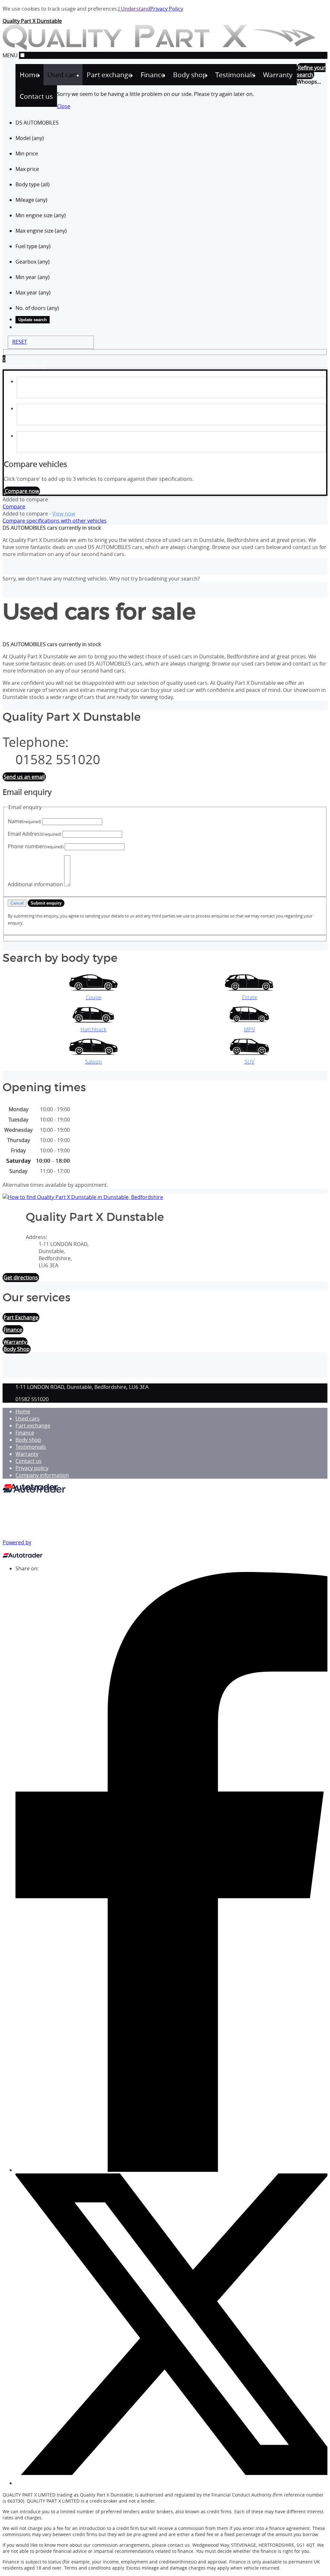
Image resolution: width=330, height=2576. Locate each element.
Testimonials (31, 1447)
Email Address (34, 834)
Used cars (28, 1418)
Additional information (35, 884)
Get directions (21, 1278)
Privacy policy (32, 1468)
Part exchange (33, 1426)
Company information (42, 1475)
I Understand (134, 9)
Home (23, 1411)
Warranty (15, 1342)
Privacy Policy (167, 9)
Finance (25, 1433)
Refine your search (311, 71)
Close (64, 106)
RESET (20, 342)
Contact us (29, 1461)
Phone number (36, 846)
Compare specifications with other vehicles (55, 521)
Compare (14, 507)
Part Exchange (21, 1317)
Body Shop (17, 1349)
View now (64, 514)
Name (24, 821)
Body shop (28, 1440)
